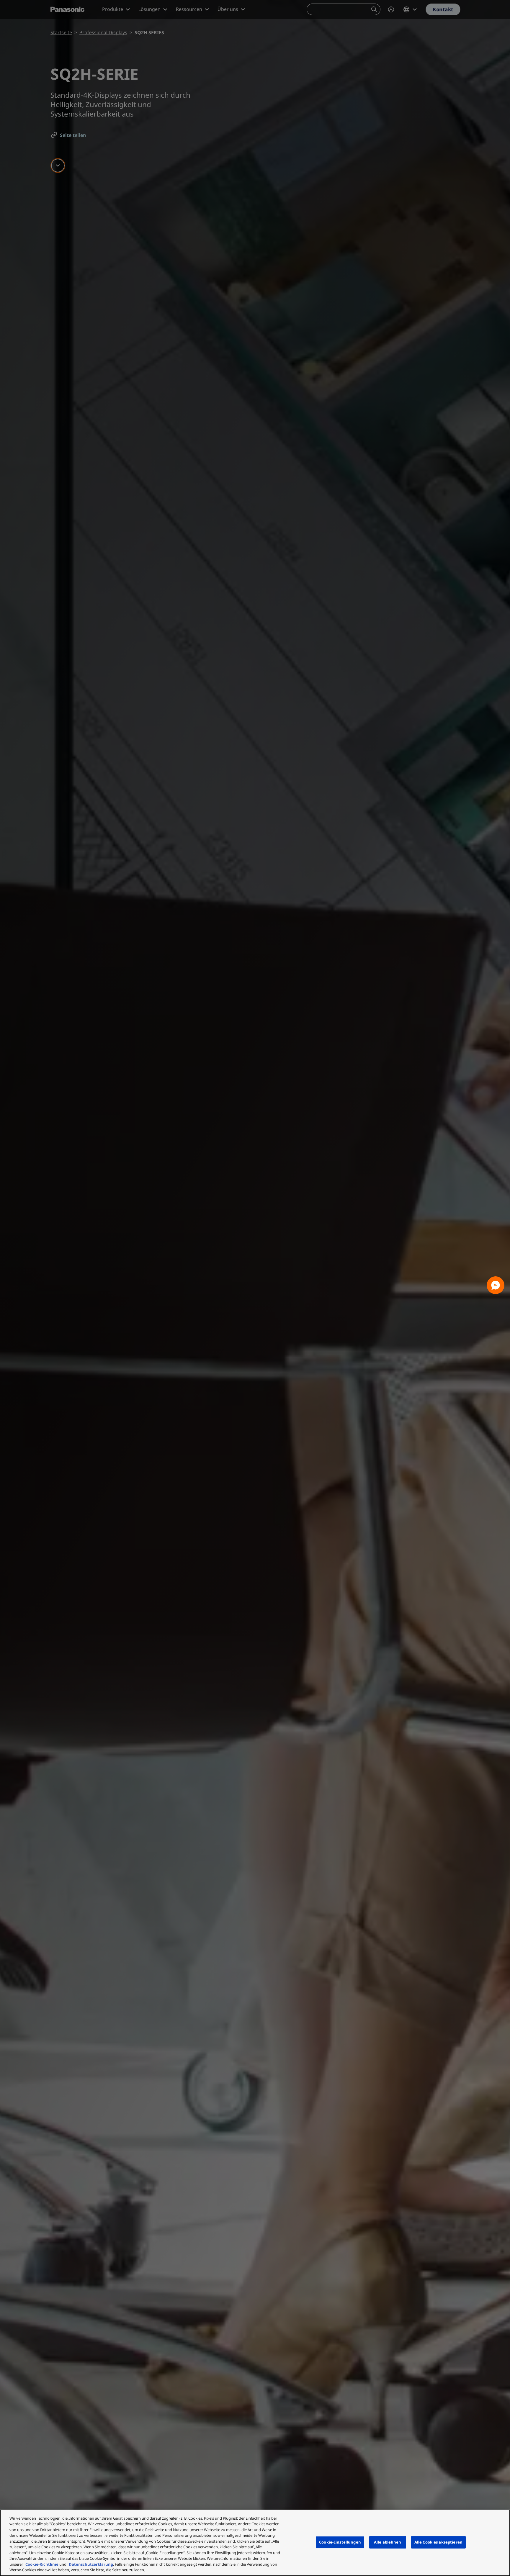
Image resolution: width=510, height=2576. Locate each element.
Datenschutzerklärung (91, 2564)
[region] (255, 2543)
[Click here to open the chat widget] (496, 1285)
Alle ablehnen (388, 2542)
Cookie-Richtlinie (42, 2564)
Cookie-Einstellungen (340, 2542)
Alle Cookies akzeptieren (438, 2542)
